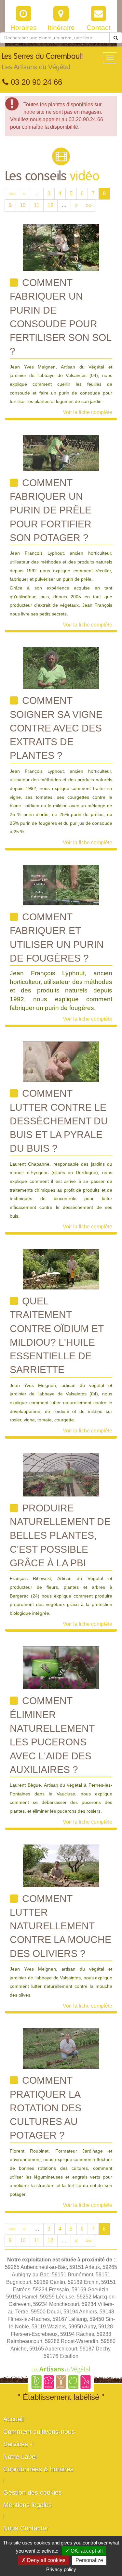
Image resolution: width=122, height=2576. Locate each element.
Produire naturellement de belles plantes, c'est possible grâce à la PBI (60, 1535)
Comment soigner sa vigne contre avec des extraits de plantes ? (56, 728)
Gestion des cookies (33, 2492)
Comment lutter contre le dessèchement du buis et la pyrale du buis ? (59, 1121)
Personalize (89, 2560)
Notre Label (20, 2457)
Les (42, 62)
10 (23, 205)
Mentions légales (27, 2505)
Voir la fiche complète (88, 412)
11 (37, 205)
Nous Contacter (26, 2528)
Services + (19, 2444)
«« (12, 194)
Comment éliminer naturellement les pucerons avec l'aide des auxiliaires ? (52, 1735)
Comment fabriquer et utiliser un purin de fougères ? (57, 938)
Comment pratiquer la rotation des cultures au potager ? (46, 2108)
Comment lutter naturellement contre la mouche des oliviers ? (61, 1926)
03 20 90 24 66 (35, 82)
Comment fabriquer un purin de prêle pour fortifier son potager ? (51, 510)
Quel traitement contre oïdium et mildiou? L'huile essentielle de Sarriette (57, 1335)
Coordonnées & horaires (38, 2469)
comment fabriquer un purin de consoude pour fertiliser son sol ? (61, 317)
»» (89, 205)
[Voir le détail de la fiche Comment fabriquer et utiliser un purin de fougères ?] (61, 885)
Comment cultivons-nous (39, 2432)
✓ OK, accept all (84, 2551)
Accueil (14, 2419)
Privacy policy (61, 2569)
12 (50, 205)
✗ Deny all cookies (43, 2560)
